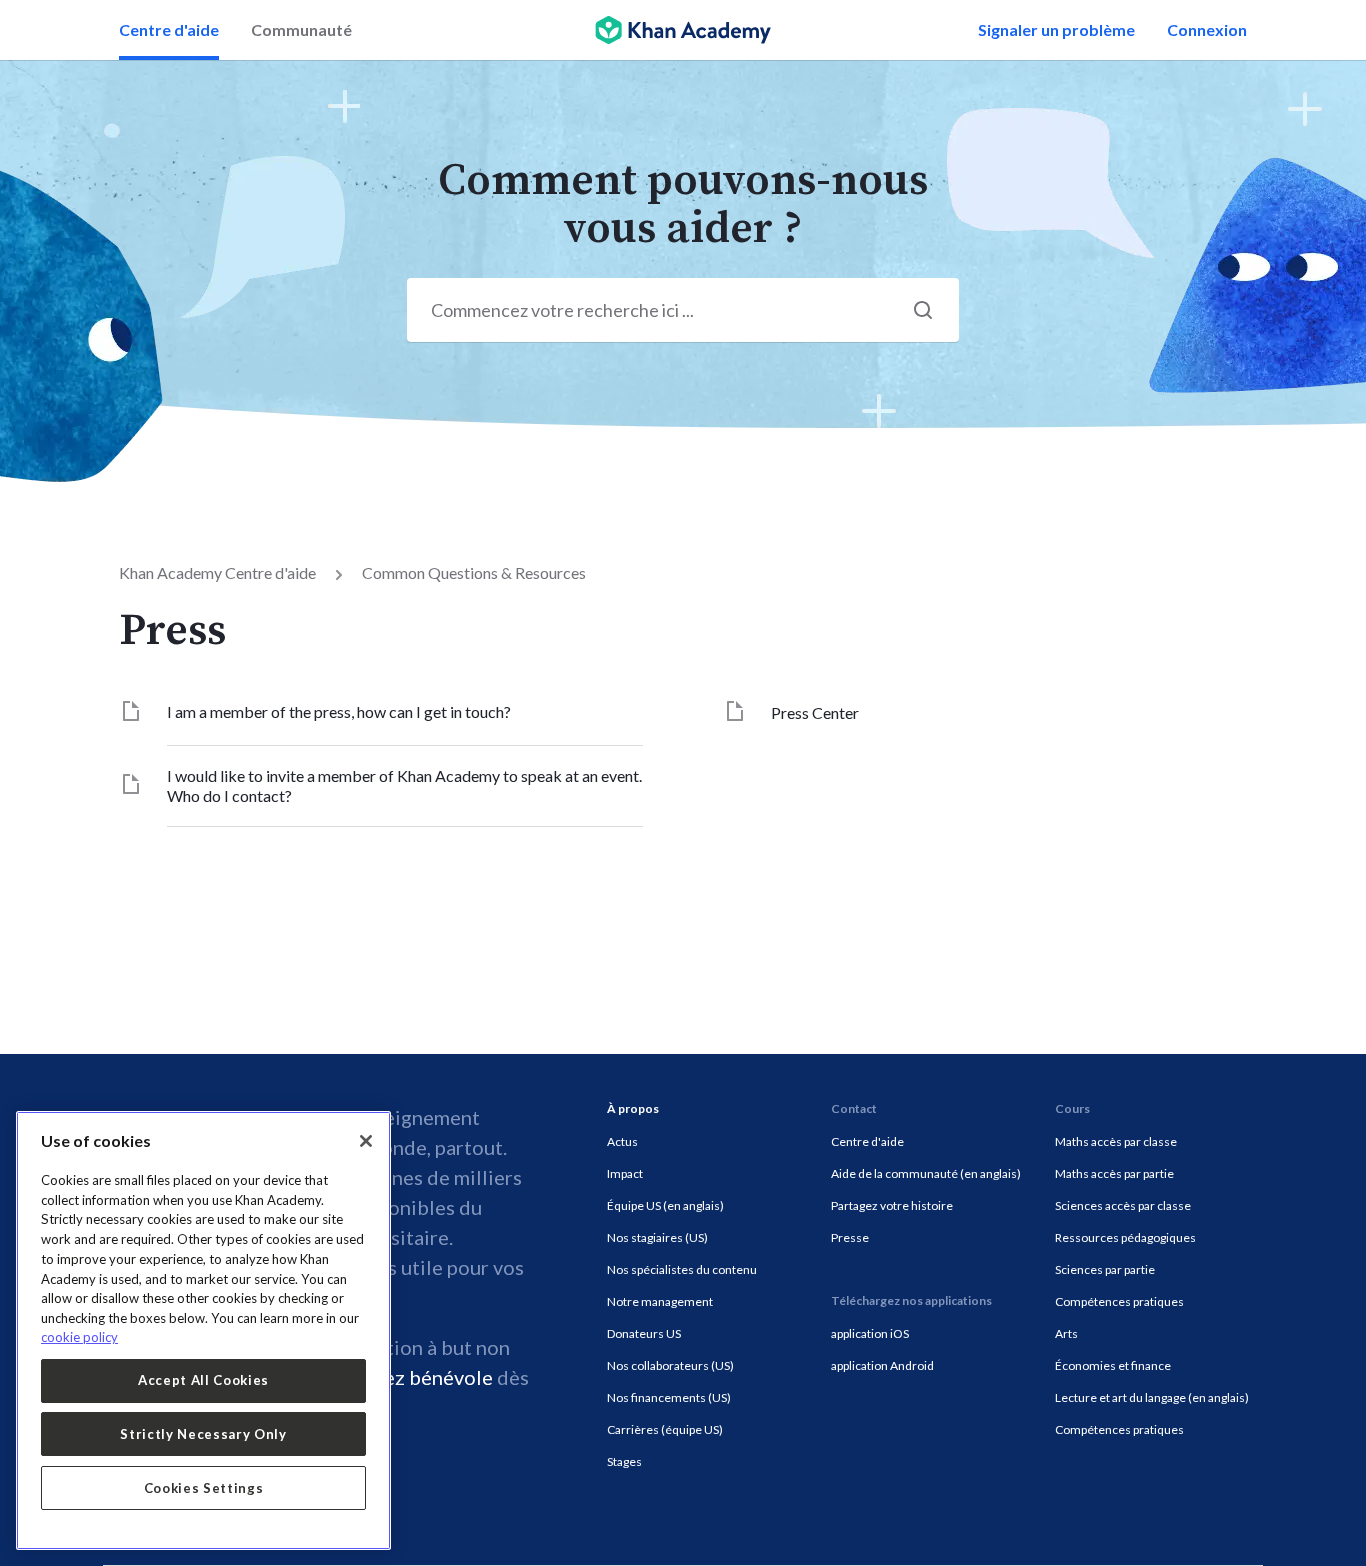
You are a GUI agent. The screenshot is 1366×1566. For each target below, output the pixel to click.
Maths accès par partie (1114, 1173)
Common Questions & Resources (474, 572)
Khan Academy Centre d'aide (217, 572)
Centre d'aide (169, 29)
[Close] (366, 1141)
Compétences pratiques (1119, 1301)
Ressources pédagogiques (1125, 1237)
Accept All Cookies (203, 1380)
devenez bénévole (411, 1377)
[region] (203, 1330)
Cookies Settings (204, 1488)
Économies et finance (1113, 1365)
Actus (622, 1141)
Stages (624, 1461)
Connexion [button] (1207, 29)
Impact (625, 1173)
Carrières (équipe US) (665, 1429)
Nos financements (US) (669, 1397)
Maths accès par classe (1116, 1141)
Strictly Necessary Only (203, 1434)
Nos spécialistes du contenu (682, 1269)
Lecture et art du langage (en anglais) (1152, 1397)
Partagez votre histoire (892, 1205)
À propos (633, 1108)
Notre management (660, 1301)
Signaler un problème (1056, 29)
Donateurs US (644, 1333)
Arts (1066, 1333)
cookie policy (79, 1337)
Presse (850, 1237)
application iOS (870, 1333)
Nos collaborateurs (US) (670, 1365)
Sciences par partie (1105, 1269)
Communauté (301, 29)
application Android (882, 1365)
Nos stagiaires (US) (657, 1237)
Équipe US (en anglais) (665, 1205)
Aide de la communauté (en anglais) (926, 1173)
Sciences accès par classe (1123, 1205)
